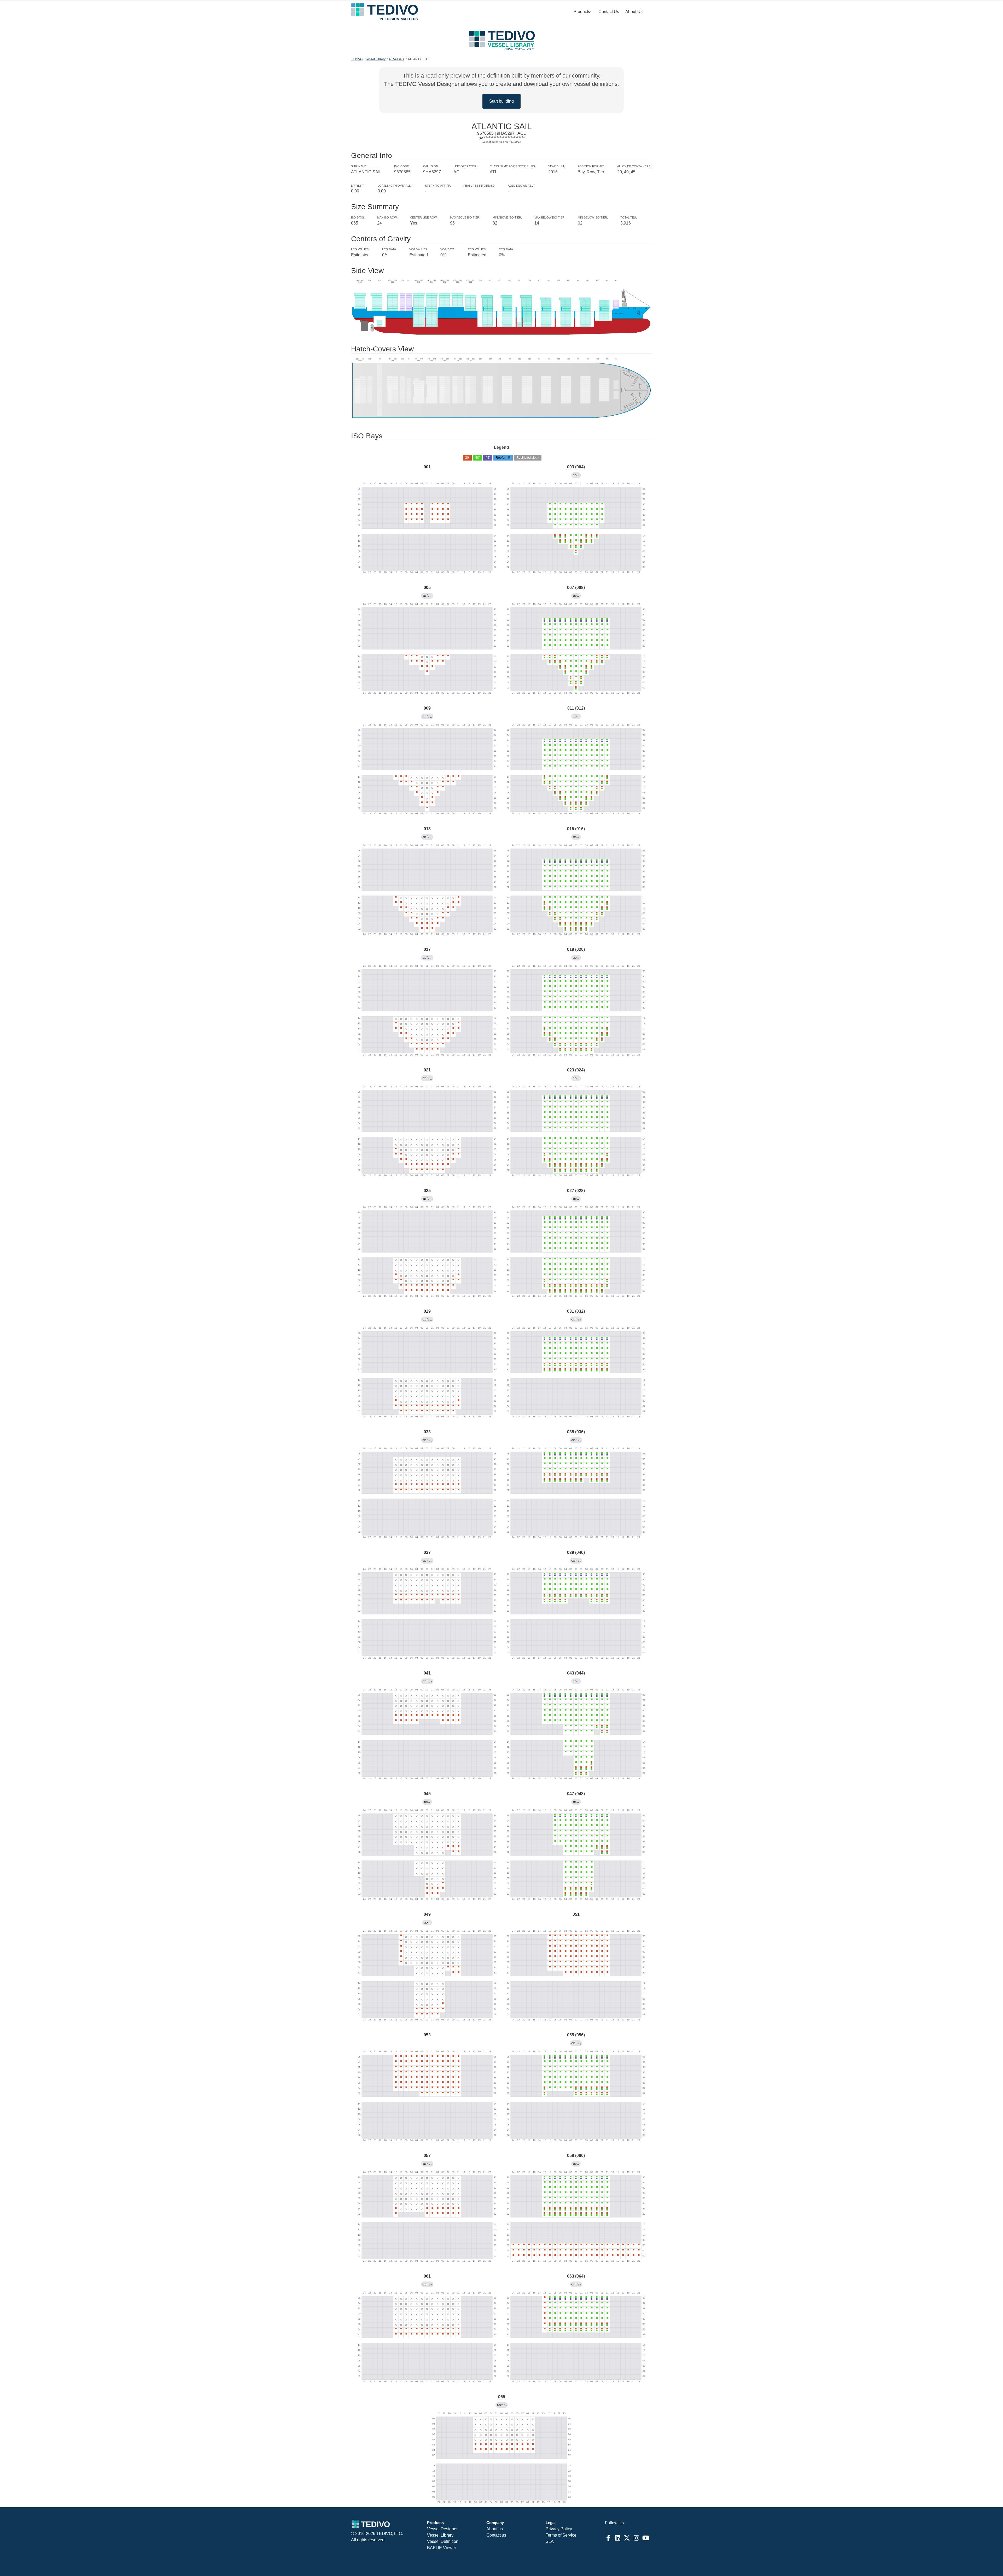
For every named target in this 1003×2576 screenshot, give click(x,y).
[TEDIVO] (384, 12)
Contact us (496, 2535)
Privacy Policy (559, 2529)
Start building (501, 101)
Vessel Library (375, 59)
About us (495, 2529)
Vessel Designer (442, 2529)
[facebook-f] (608, 2538)
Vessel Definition (443, 2541)
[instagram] (636, 2538)
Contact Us (609, 12)
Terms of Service (561, 2535)
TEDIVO (357, 59)
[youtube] (646, 2538)
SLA (550, 2541)
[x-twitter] (627, 2538)
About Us (634, 12)
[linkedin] (617, 2538)
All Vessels (396, 59)
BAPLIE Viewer (442, 2548)
